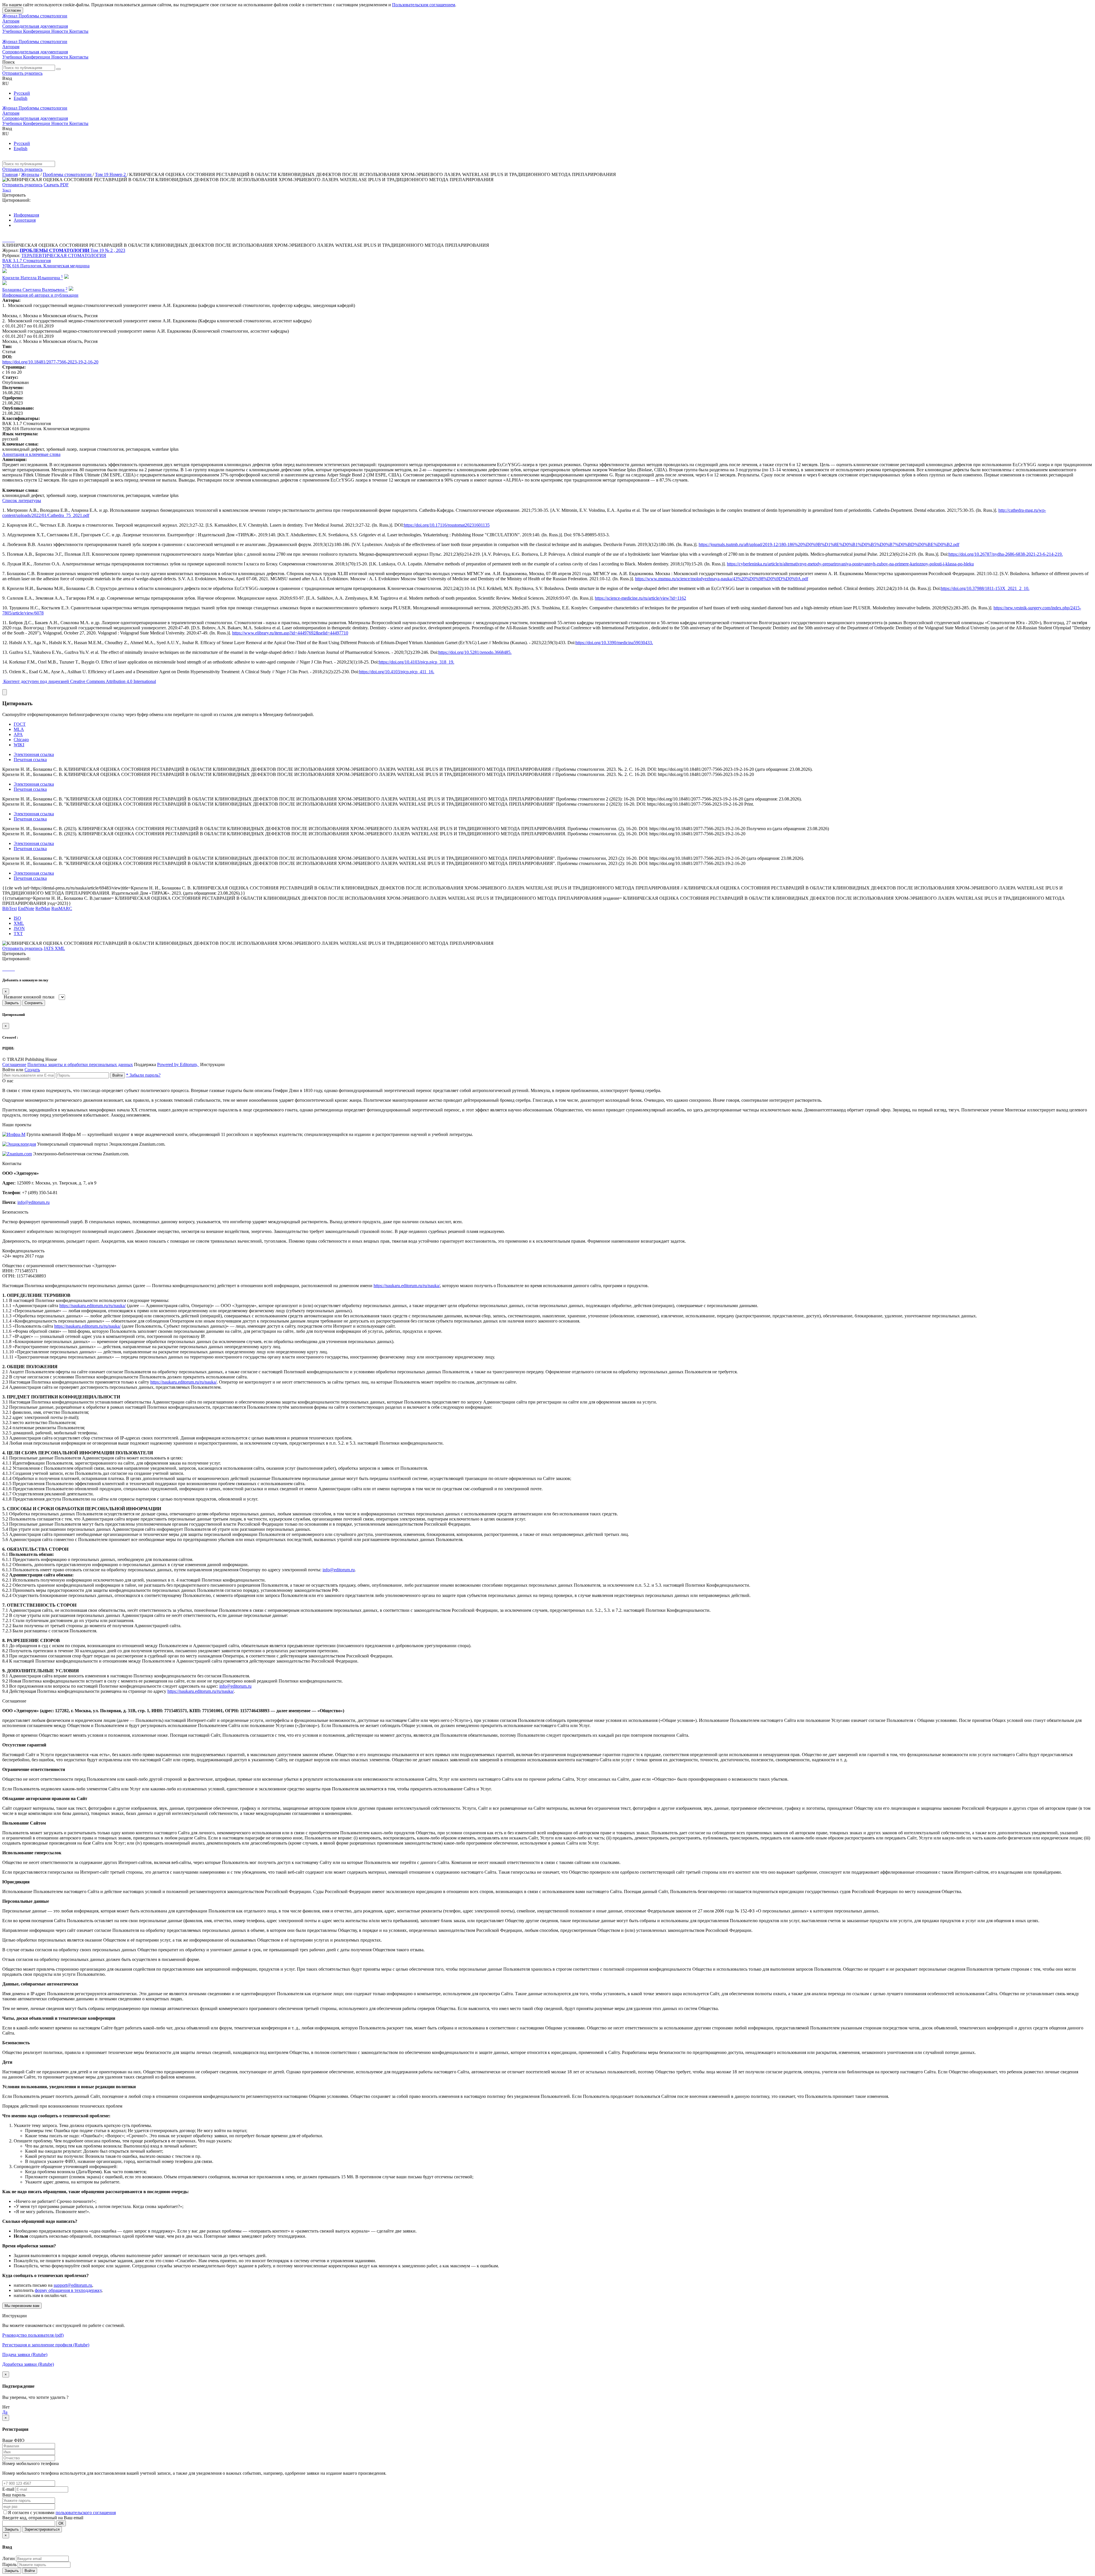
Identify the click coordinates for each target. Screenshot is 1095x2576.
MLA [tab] (19, 729)
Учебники (13, 31)
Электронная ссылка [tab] (34, 754)
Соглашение (14, 1064)
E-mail (8, 2489)
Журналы (30, 174)
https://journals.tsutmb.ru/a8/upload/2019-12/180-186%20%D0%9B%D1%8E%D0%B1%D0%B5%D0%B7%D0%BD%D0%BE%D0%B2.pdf (829, 544)
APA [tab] (18, 734)
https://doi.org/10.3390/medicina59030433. (614, 643)
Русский (22, 93)
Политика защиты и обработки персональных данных (80, 1064)
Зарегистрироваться (42, 2529)
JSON (19, 928)
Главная (10, 174)
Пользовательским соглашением (424, 5)
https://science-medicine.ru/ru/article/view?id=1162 (640, 598)
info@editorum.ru (34, 1202)
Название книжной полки (29, 997)
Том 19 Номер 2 (111, 174)
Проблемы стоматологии (68, 174)
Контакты (79, 31)
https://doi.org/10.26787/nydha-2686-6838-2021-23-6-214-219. (1006, 554)
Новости (60, 31)
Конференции (37, 31)
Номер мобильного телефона (31, 2463)
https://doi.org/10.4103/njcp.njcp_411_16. (397, 672)
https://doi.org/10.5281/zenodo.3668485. (475, 652)
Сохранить (34, 1003)
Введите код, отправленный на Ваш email (43, 2518)
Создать (32, 1070)
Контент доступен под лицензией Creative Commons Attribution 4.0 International (80, 681)
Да (5, 2412)
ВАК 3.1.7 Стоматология (27, 261)
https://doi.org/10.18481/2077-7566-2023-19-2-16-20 (50, 362)
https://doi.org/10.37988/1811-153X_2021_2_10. (985, 588)
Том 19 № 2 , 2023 (108, 250)
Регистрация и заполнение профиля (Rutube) (46, 2345)
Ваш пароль (14, 2495)
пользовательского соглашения (86, 2513)
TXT (18, 934)
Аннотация (25, 220)
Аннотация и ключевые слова (31, 454)
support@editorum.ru (73, 2285)
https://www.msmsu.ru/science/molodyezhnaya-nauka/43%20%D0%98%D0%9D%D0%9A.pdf (722, 579)
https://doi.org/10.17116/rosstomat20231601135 (447, 525)
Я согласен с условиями (32, 2513)
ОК (61, 2523)
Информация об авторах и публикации (40, 295)
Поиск (9, 62)
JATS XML (54, 948)
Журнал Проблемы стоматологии (35, 16)
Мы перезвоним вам (22, 2306)
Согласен (13, 10)
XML (19, 923)
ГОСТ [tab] (20, 724)
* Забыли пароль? (143, 1075)
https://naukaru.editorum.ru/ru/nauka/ (407, 1286)
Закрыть (12, 1003)
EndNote (26, 908)
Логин (9, 2558)
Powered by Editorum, (178, 1064)
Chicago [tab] (21, 740)
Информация (26, 215)
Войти (117, 1075)
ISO (17, 918)
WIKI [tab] (19, 745)
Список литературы (22, 501)
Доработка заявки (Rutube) (28, 2364)
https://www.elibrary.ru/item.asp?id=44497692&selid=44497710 (290, 633)
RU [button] (6, 83)
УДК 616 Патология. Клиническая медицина (46, 266)
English (21, 98)
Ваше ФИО (13, 2440)
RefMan (43, 908)
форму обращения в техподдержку (68, 2290)
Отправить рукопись (22, 73)
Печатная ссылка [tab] (30, 760)
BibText (10, 908)
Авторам (11, 21)
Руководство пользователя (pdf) (33, 2335)
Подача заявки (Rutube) (25, 2354)
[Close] (5, 692)
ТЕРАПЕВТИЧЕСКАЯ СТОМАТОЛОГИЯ (64, 255)
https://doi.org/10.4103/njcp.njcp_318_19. (416, 662)
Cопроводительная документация (35, 26)
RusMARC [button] (62, 908)
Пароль (9, 2564)
